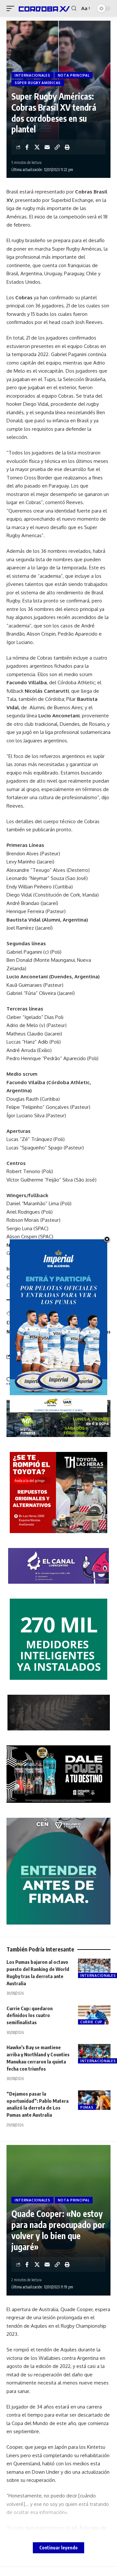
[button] (12, 8)
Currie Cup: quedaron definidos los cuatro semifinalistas (30, 2015)
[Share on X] (37, 147)
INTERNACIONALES (32, 75)
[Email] (47, 147)
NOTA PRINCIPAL (74, 75)
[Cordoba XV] (44, 8)
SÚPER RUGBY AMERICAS (38, 83)
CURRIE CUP (91, 2022)
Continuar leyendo (58, 2548)
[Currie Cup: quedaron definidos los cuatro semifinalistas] (94, 2015)
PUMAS (87, 2107)
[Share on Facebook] (27, 147)
